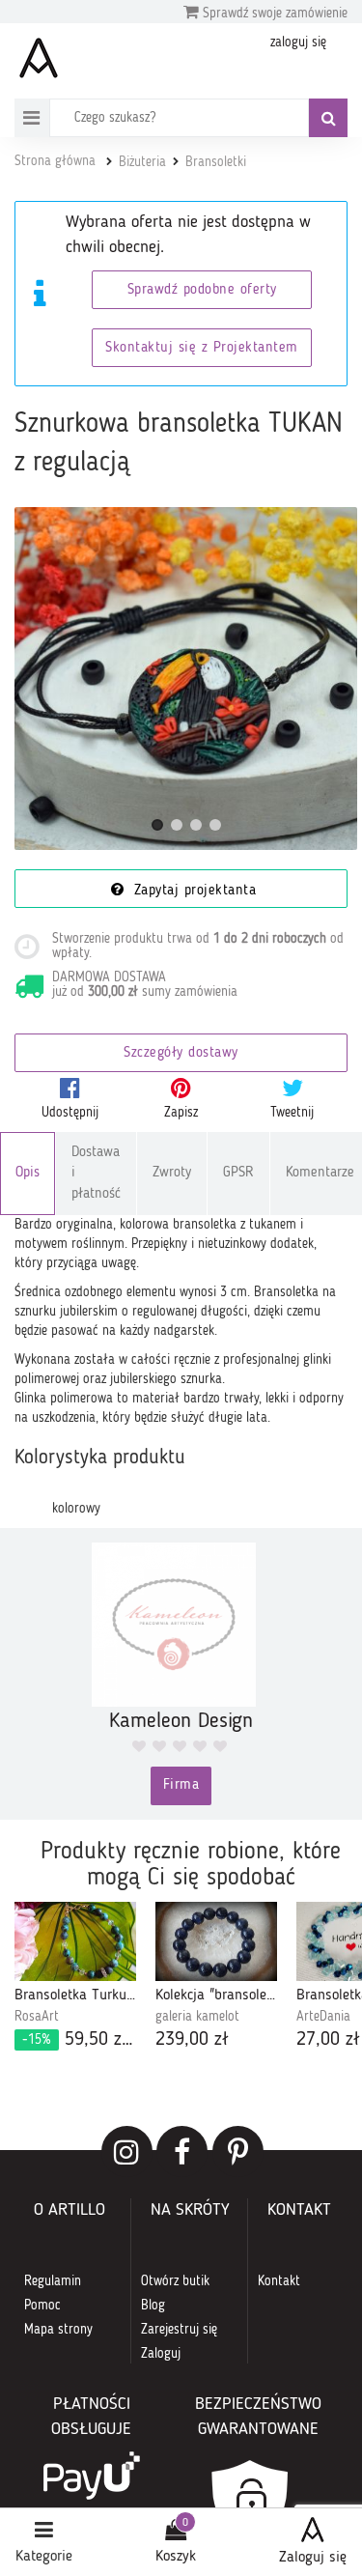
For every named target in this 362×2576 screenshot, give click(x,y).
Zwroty (172, 1173)
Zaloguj (161, 2354)
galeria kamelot (197, 2017)
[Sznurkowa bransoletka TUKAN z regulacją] (186, 679)
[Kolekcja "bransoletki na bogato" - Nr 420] (216, 1942)
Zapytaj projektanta (192, 891)
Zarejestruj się (179, 2330)
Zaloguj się (313, 2558)
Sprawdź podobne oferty (202, 290)
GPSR (238, 1173)
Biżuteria (142, 162)
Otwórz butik (175, 2281)
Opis (28, 1173)
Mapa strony (58, 2330)
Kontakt (279, 2281)
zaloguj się (298, 42)
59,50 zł (79, 2040)
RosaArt (37, 2017)
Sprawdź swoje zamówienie (273, 14)
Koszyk (176, 2557)
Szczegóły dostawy (181, 1053)
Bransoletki (216, 162)
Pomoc (42, 2306)
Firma (181, 1785)
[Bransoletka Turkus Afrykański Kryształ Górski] (75, 1942)
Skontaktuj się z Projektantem (202, 348)
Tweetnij (292, 1113)
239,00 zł (192, 2040)
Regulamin (53, 2281)
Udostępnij (70, 1113)
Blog (153, 2306)
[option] (75, 1978)
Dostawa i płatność (96, 1174)
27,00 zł (328, 2040)
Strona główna (55, 161)
